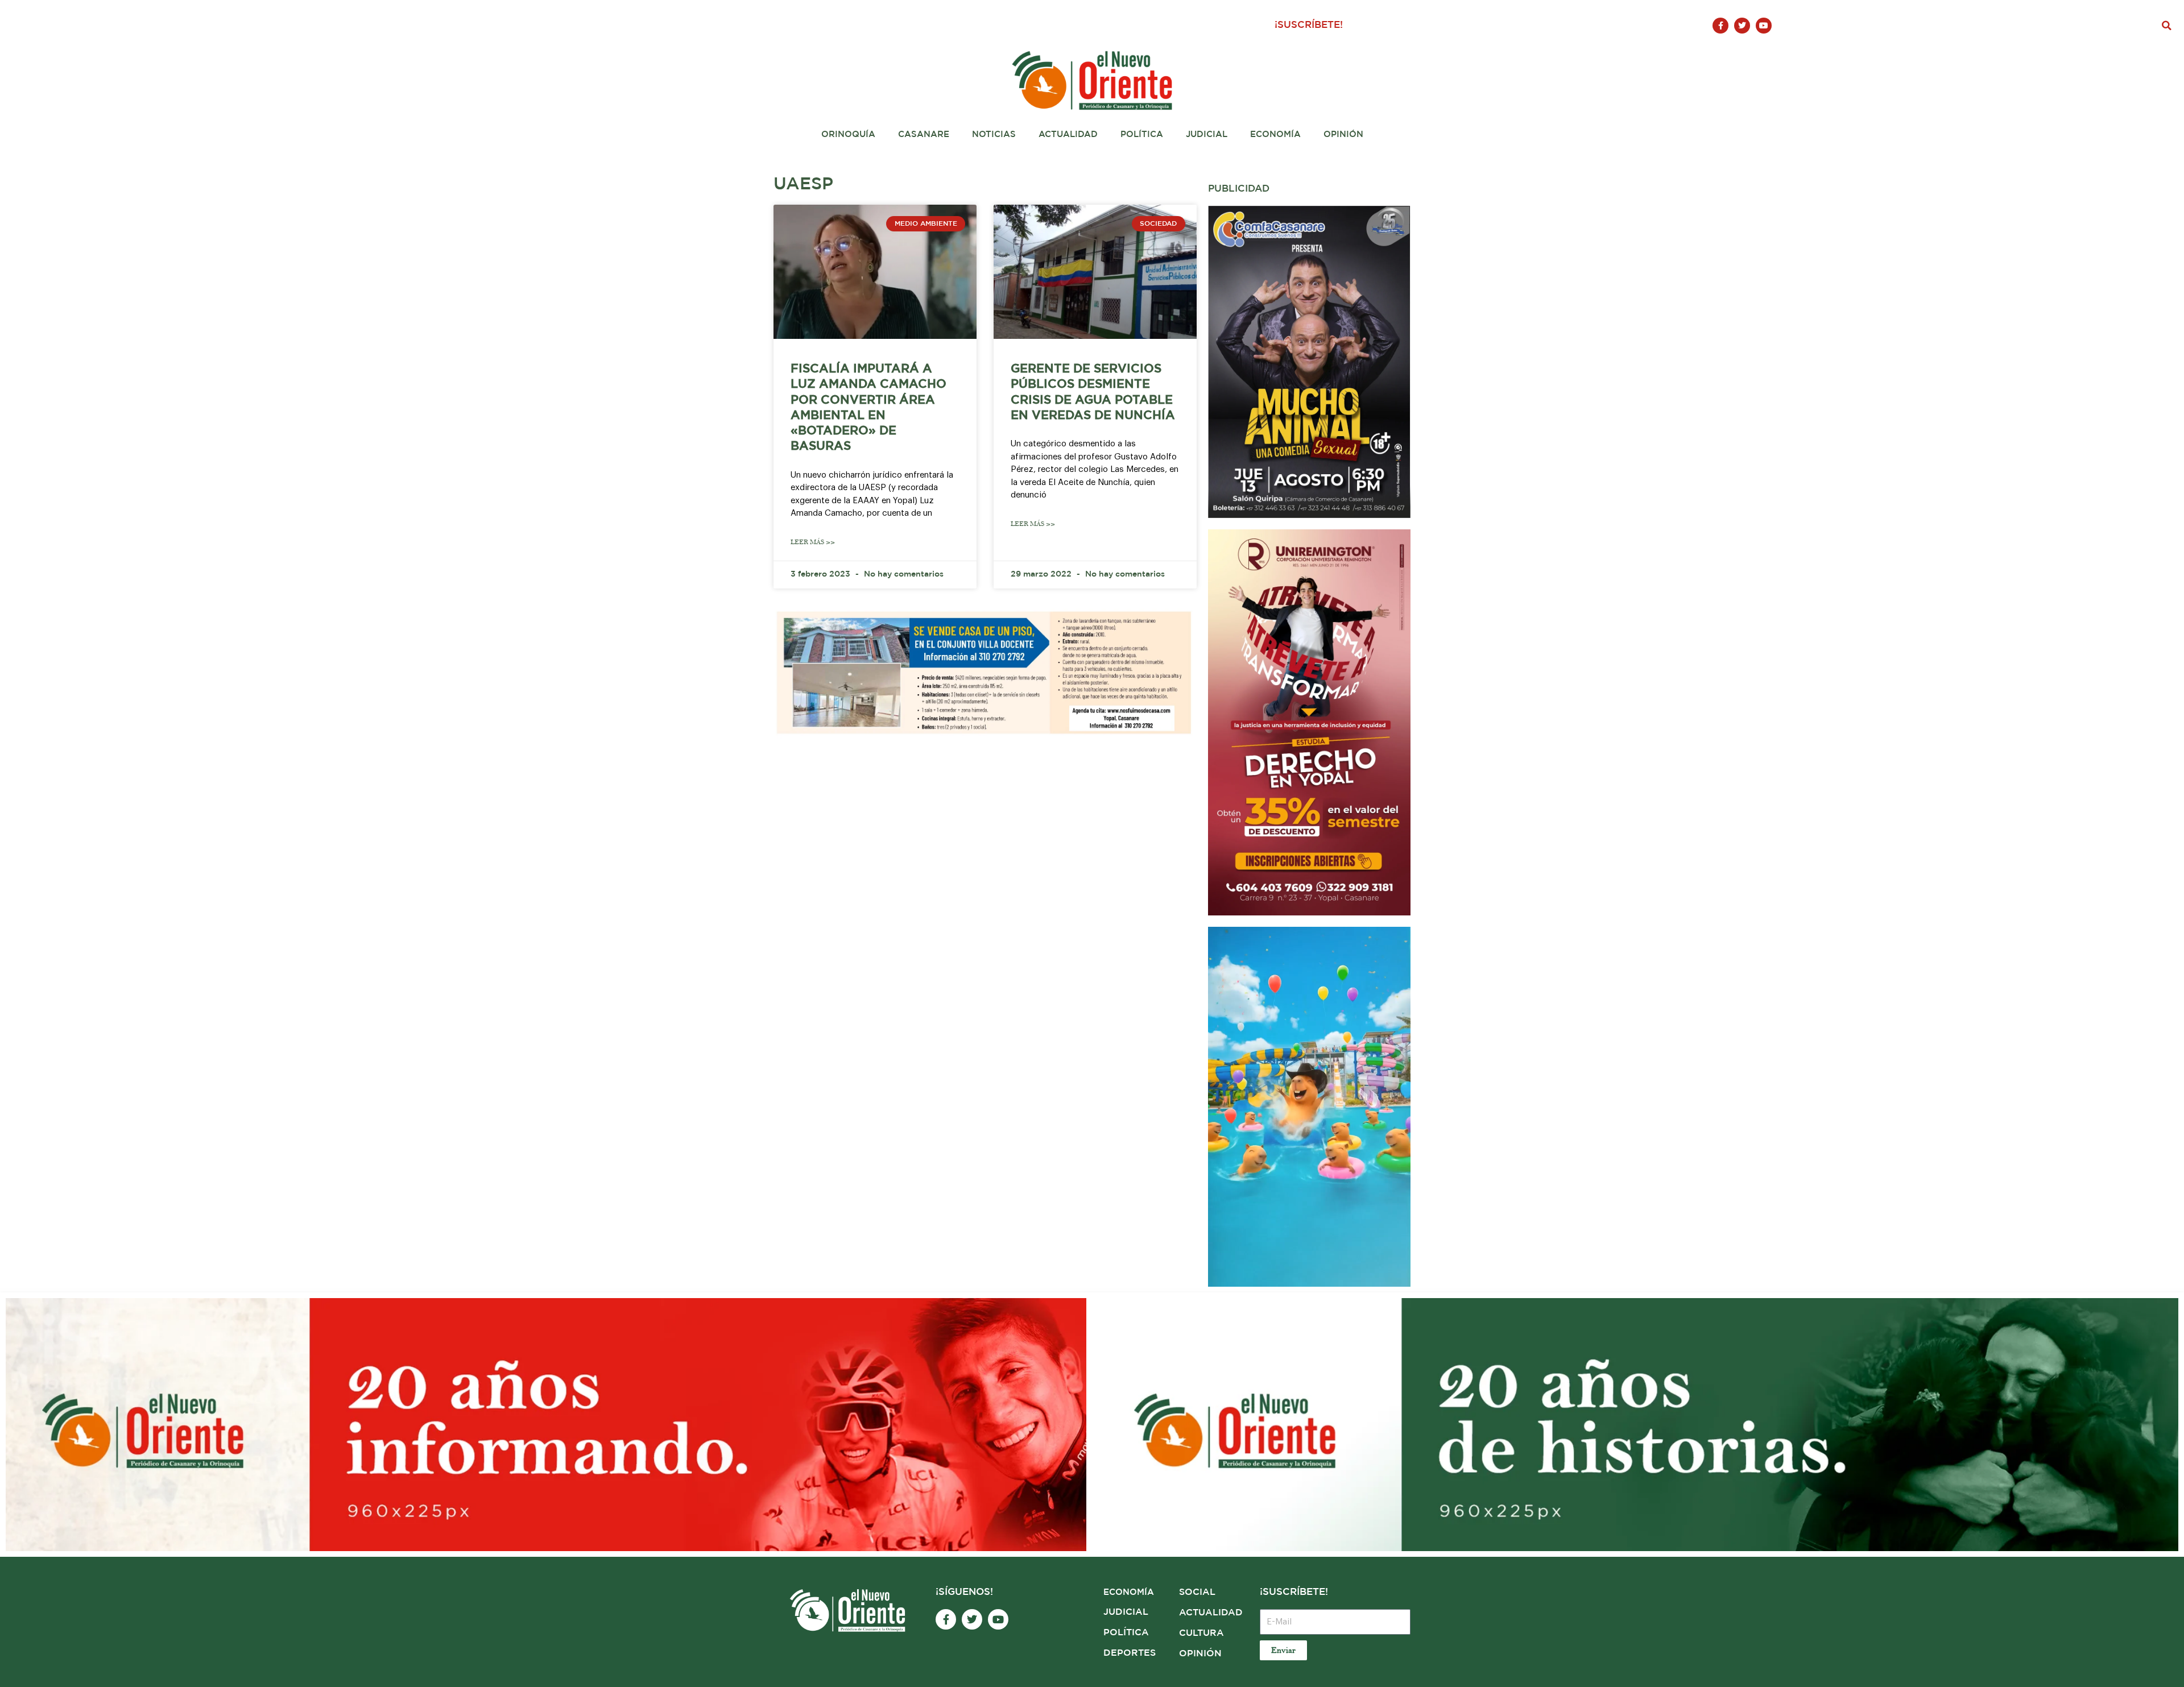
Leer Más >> (813, 542)
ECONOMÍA (1129, 1592)
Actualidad (1068, 134)
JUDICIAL (1126, 1612)
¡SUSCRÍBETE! (1309, 25)
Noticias (994, 134)
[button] (2167, 26)
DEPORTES (1130, 1653)
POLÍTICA (1126, 1633)
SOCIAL (1197, 1592)
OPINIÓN (1200, 1654)
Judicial (1207, 134)
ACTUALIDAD (1211, 1613)
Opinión (1343, 134)
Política (1142, 134)
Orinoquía (848, 134)
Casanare (924, 134)
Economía (1275, 134)
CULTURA (1201, 1633)
